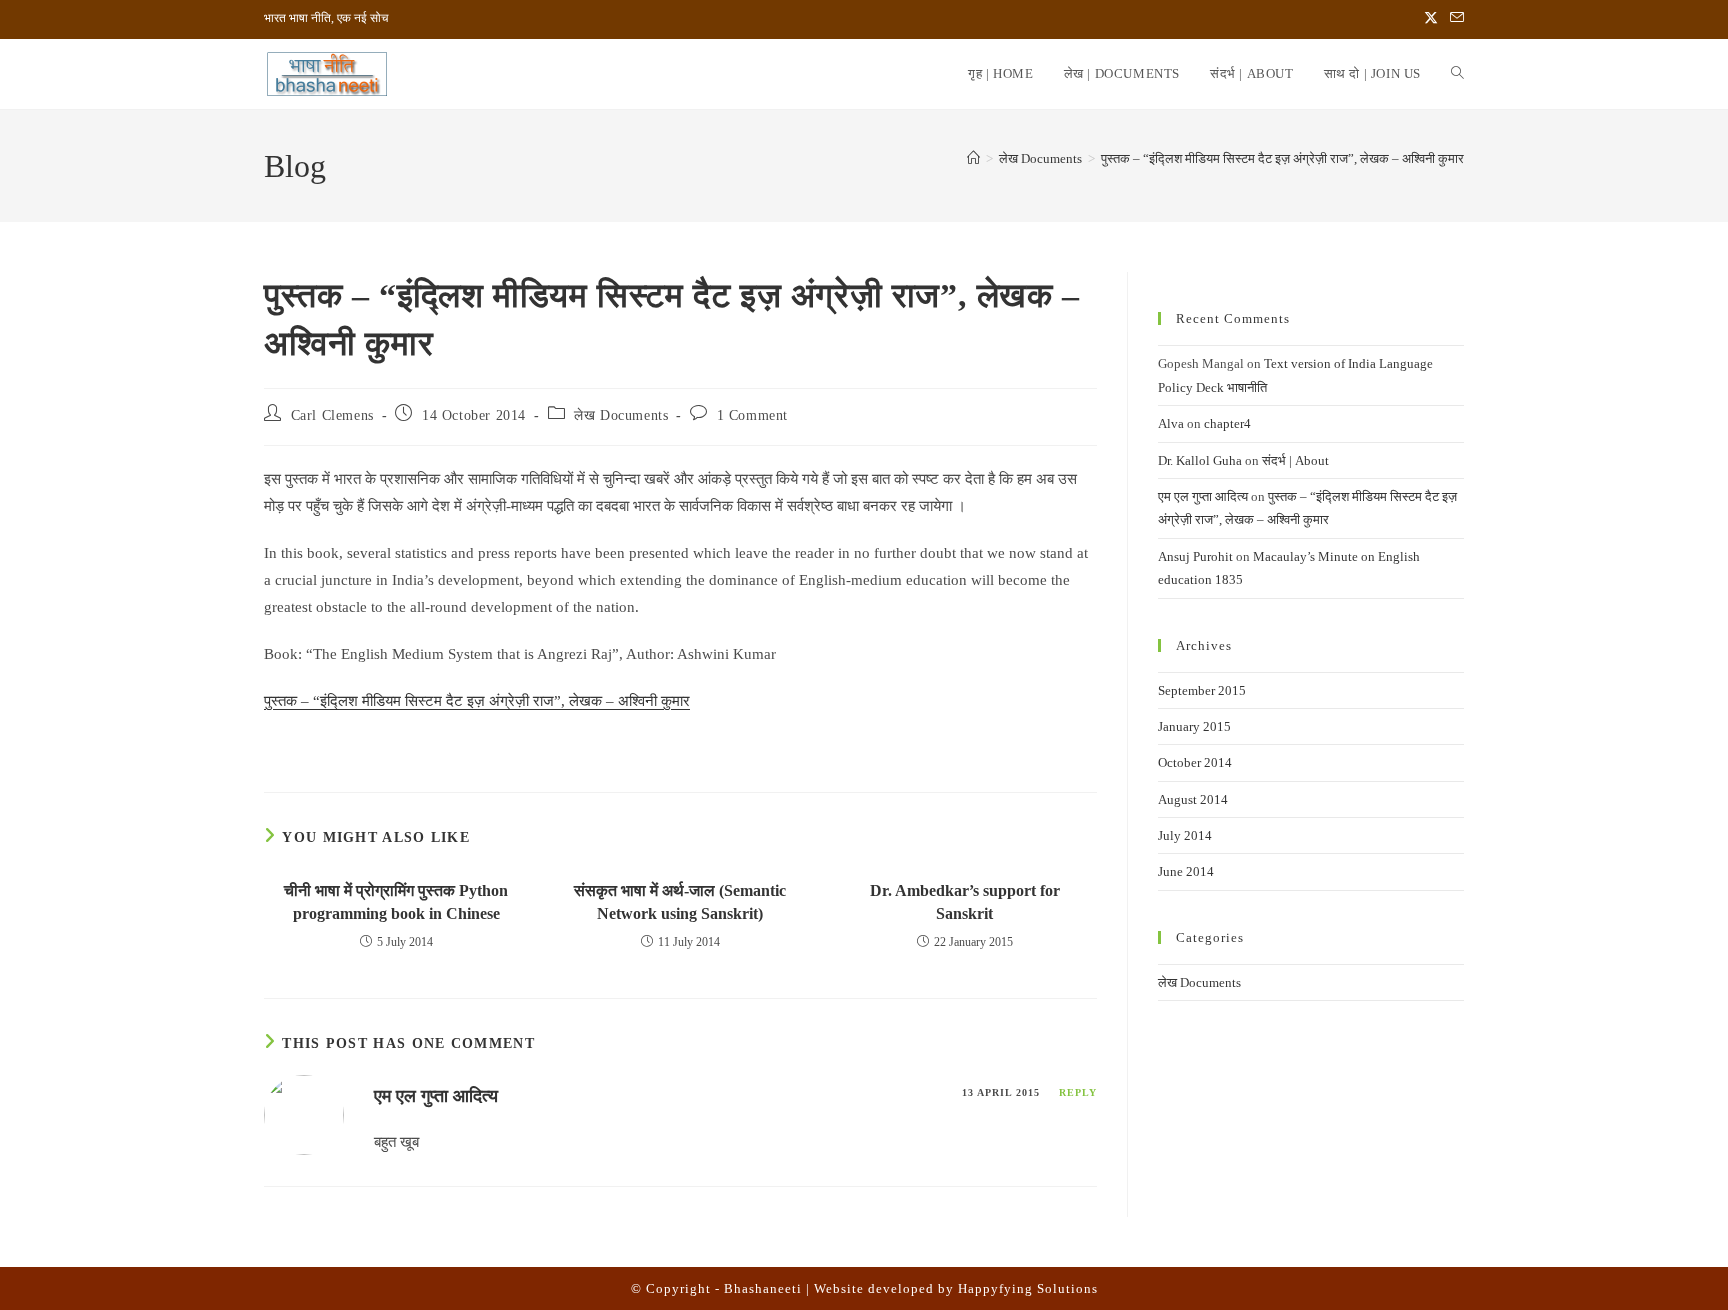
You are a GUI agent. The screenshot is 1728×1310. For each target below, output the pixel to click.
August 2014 (1193, 799)
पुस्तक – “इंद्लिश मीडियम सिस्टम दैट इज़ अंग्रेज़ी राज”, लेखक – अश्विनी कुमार (1282, 158)
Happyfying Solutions (1028, 1288)
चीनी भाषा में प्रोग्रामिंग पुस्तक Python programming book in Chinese (396, 901)
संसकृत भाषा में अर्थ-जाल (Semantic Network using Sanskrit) (680, 901)
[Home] (973, 158)
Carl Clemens (332, 415)
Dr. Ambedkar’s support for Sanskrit (965, 901)
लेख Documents (621, 415)
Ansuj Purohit (1195, 556)
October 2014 (1195, 762)
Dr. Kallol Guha (1200, 460)
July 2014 (1185, 835)
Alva (1171, 423)
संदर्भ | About (1295, 460)
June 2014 (1186, 871)
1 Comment (752, 415)
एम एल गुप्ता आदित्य (436, 1096)
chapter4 (1227, 423)
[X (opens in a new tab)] (1431, 19)
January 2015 (1194, 726)
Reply (1078, 1092)
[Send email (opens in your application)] (1454, 19)
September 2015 (1202, 690)
